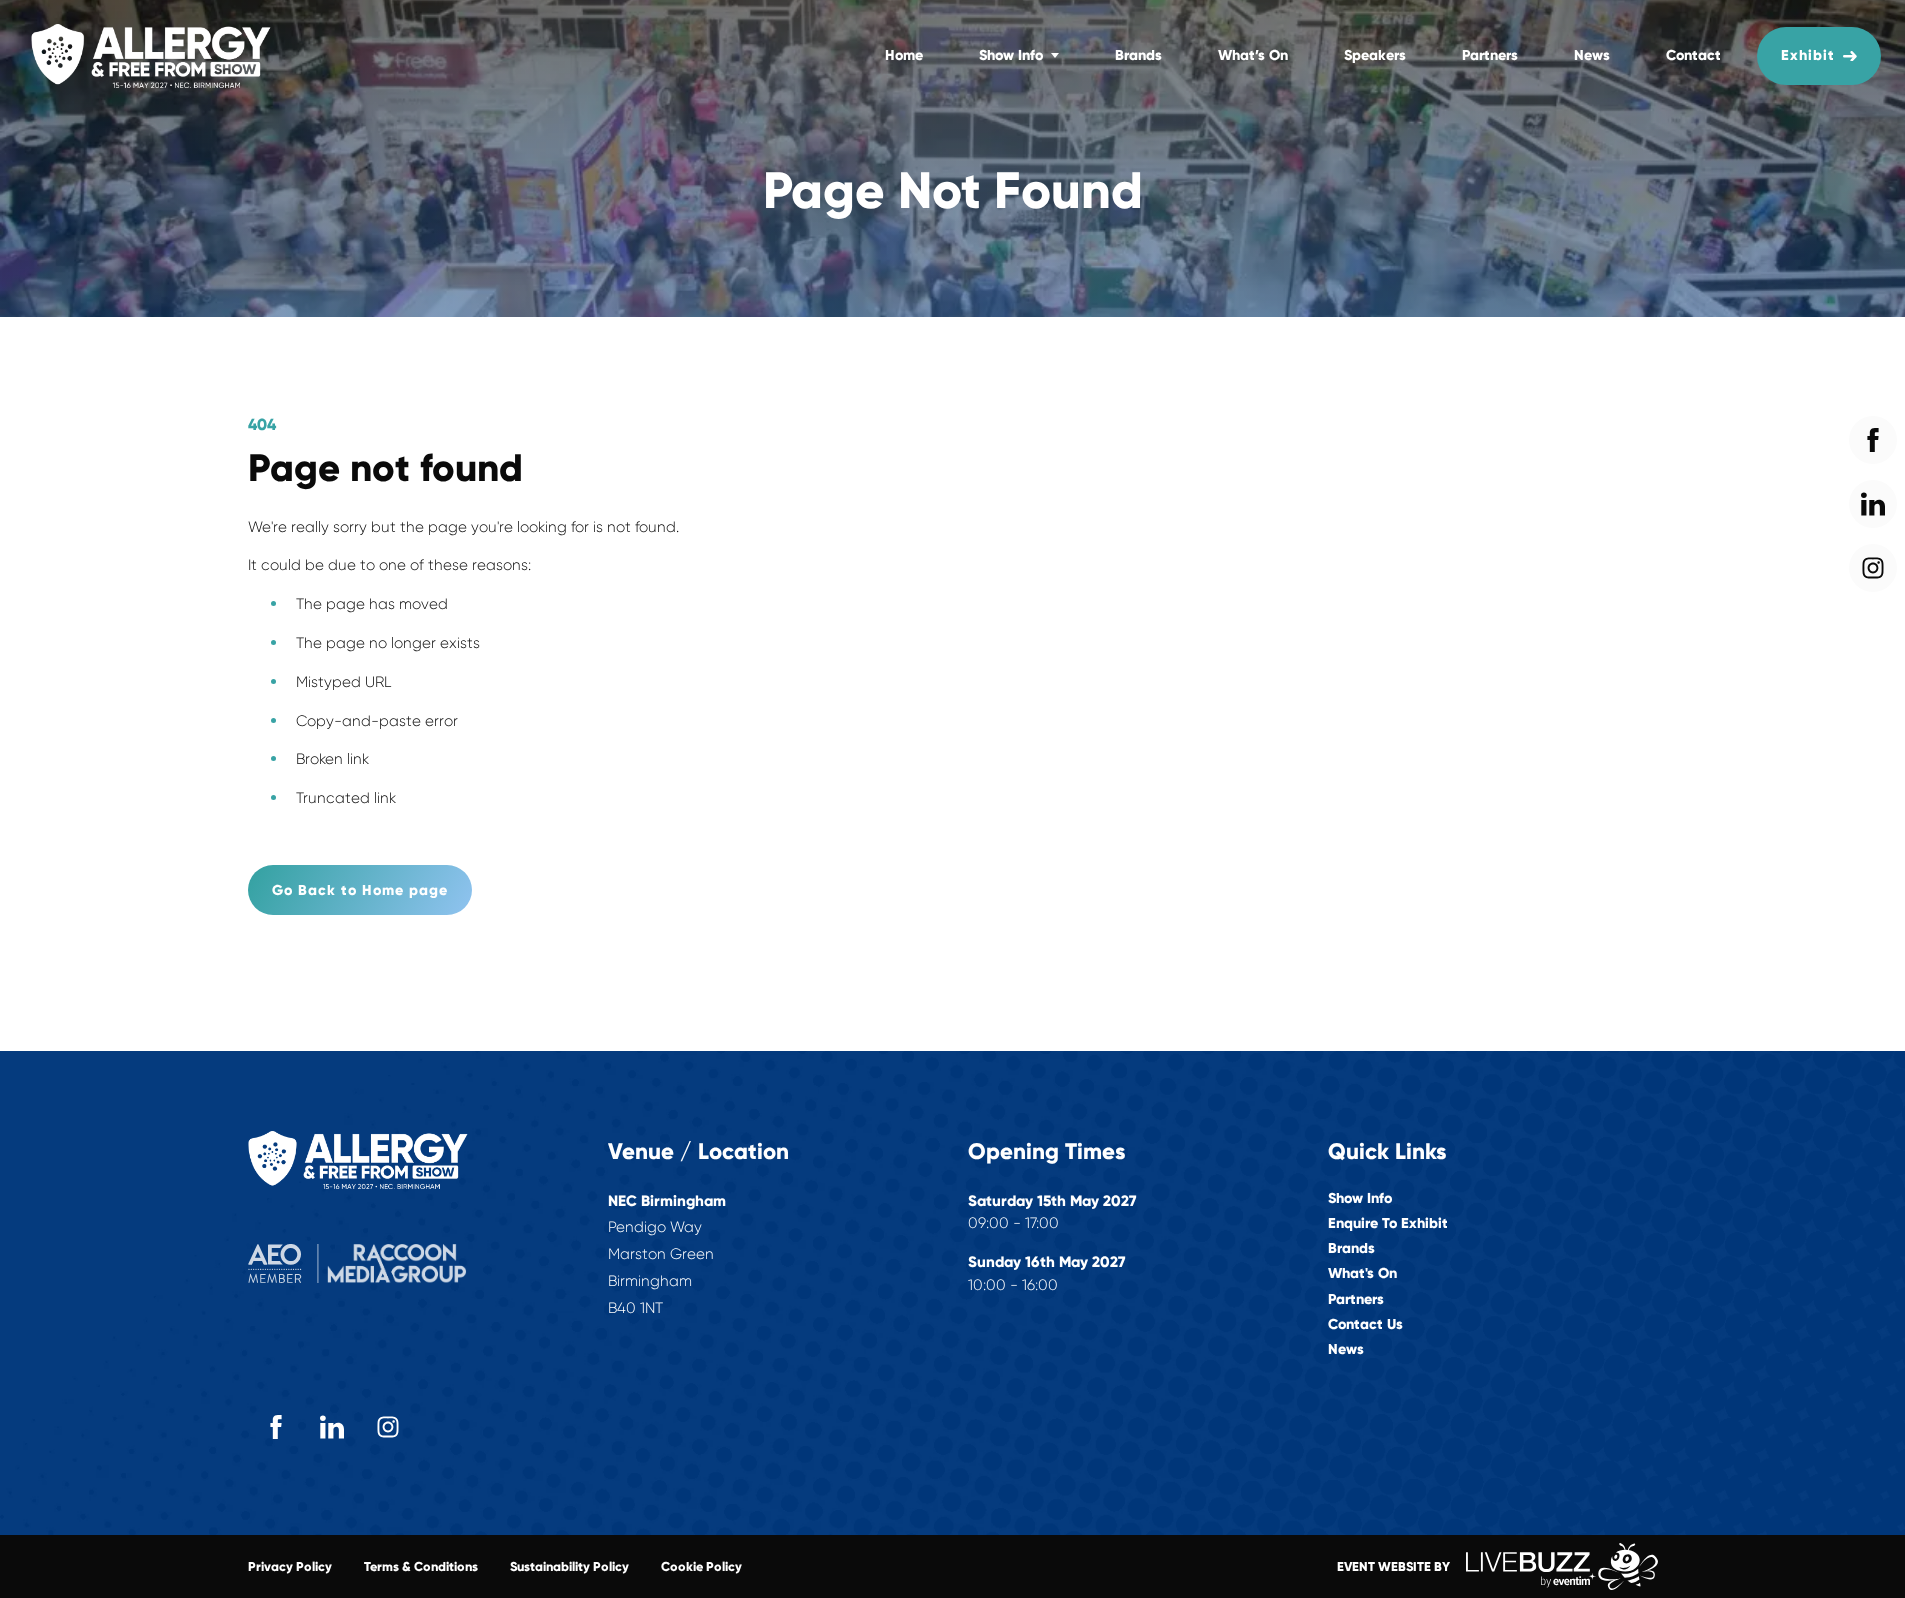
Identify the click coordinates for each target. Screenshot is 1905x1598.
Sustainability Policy (569, 1566)
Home (904, 55)
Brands (1138, 55)
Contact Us (1365, 1324)
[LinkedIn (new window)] (332, 1427)
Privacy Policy (290, 1566)
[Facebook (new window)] (276, 1427)
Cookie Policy (701, 1566)
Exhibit (1808, 55)
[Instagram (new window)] (388, 1427)
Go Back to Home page (360, 890)
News (1592, 55)
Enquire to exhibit (1388, 1223)
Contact (1693, 55)
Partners (1490, 55)
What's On (1362, 1273)
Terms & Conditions (421, 1566)
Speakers (1375, 55)
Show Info (1011, 55)
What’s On (1253, 55)
